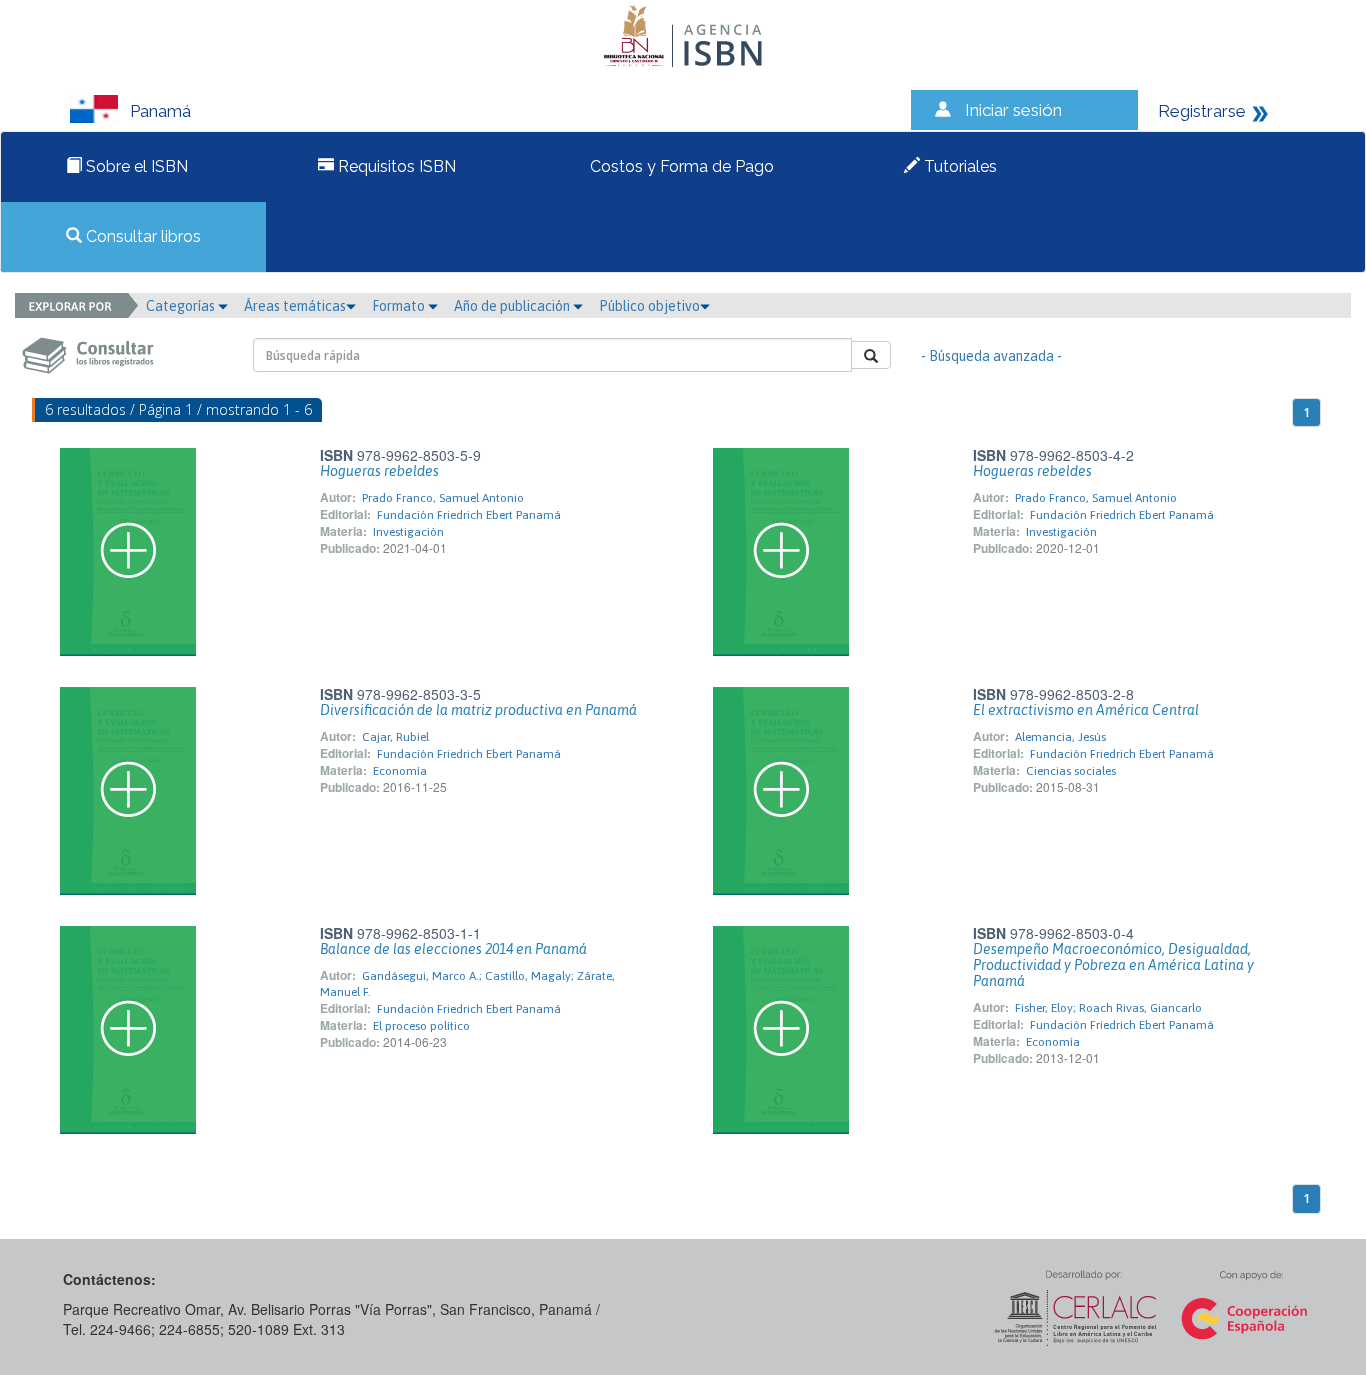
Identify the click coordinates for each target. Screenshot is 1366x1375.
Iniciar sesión (1013, 110)
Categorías (182, 306)
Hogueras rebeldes (379, 471)
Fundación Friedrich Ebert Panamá (469, 515)
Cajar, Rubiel (395, 737)
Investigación (408, 532)
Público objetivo (649, 306)
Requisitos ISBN (395, 166)
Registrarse (1202, 111)
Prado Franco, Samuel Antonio (443, 498)
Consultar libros (141, 236)
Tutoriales (958, 166)
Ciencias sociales (1071, 771)
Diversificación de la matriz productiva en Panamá (478, 710)
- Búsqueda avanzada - (991, 356)
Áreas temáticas (295, 306)
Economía (400, 771)
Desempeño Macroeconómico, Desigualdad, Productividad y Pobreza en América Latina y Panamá (1113, 965)
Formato (400, 306)
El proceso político (421, 1026)
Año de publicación (513, 306)
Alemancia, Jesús (1060, 737)
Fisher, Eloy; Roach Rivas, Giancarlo (1108, 1008)
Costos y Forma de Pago (680, 166)
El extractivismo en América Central (1086, 710)
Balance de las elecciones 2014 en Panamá (453, 949)
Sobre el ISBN (135, 166)
